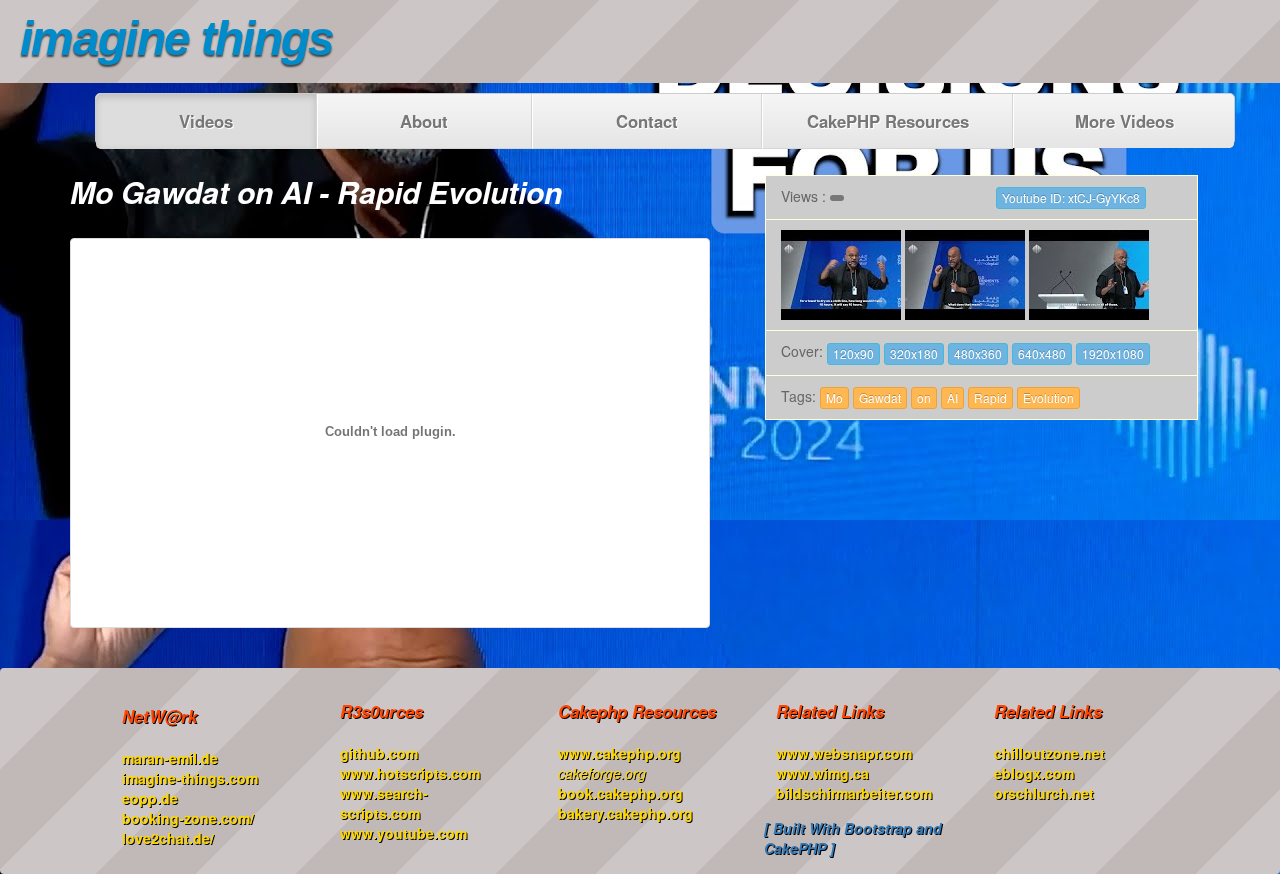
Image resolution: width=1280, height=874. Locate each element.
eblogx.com (1034, 773)
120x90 (853, 353)
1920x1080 (1113, 353)
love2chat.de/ (168, 838)
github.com (379, 753)
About (424, 121)
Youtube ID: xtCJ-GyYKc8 (1071, 197)
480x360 (978, 353)
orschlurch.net (1044, 793)
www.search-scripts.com (384, 803)
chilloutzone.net (1049, 753)
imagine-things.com (190, 778)
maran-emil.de (170, 758)
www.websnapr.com (844, 753)
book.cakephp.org (620, 793)
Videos (206, 121)
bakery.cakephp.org (625, 813)
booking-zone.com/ (188, 818)
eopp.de (150, 798)
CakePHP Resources (888, 121)
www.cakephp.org (619, 753)
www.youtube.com (403, 833)
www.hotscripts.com (410, 773)
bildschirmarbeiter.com (854, 793)
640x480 (1042, 353)
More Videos (1124, 121)
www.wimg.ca (822, 773)
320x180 (914, 353)
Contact (647, 121)
